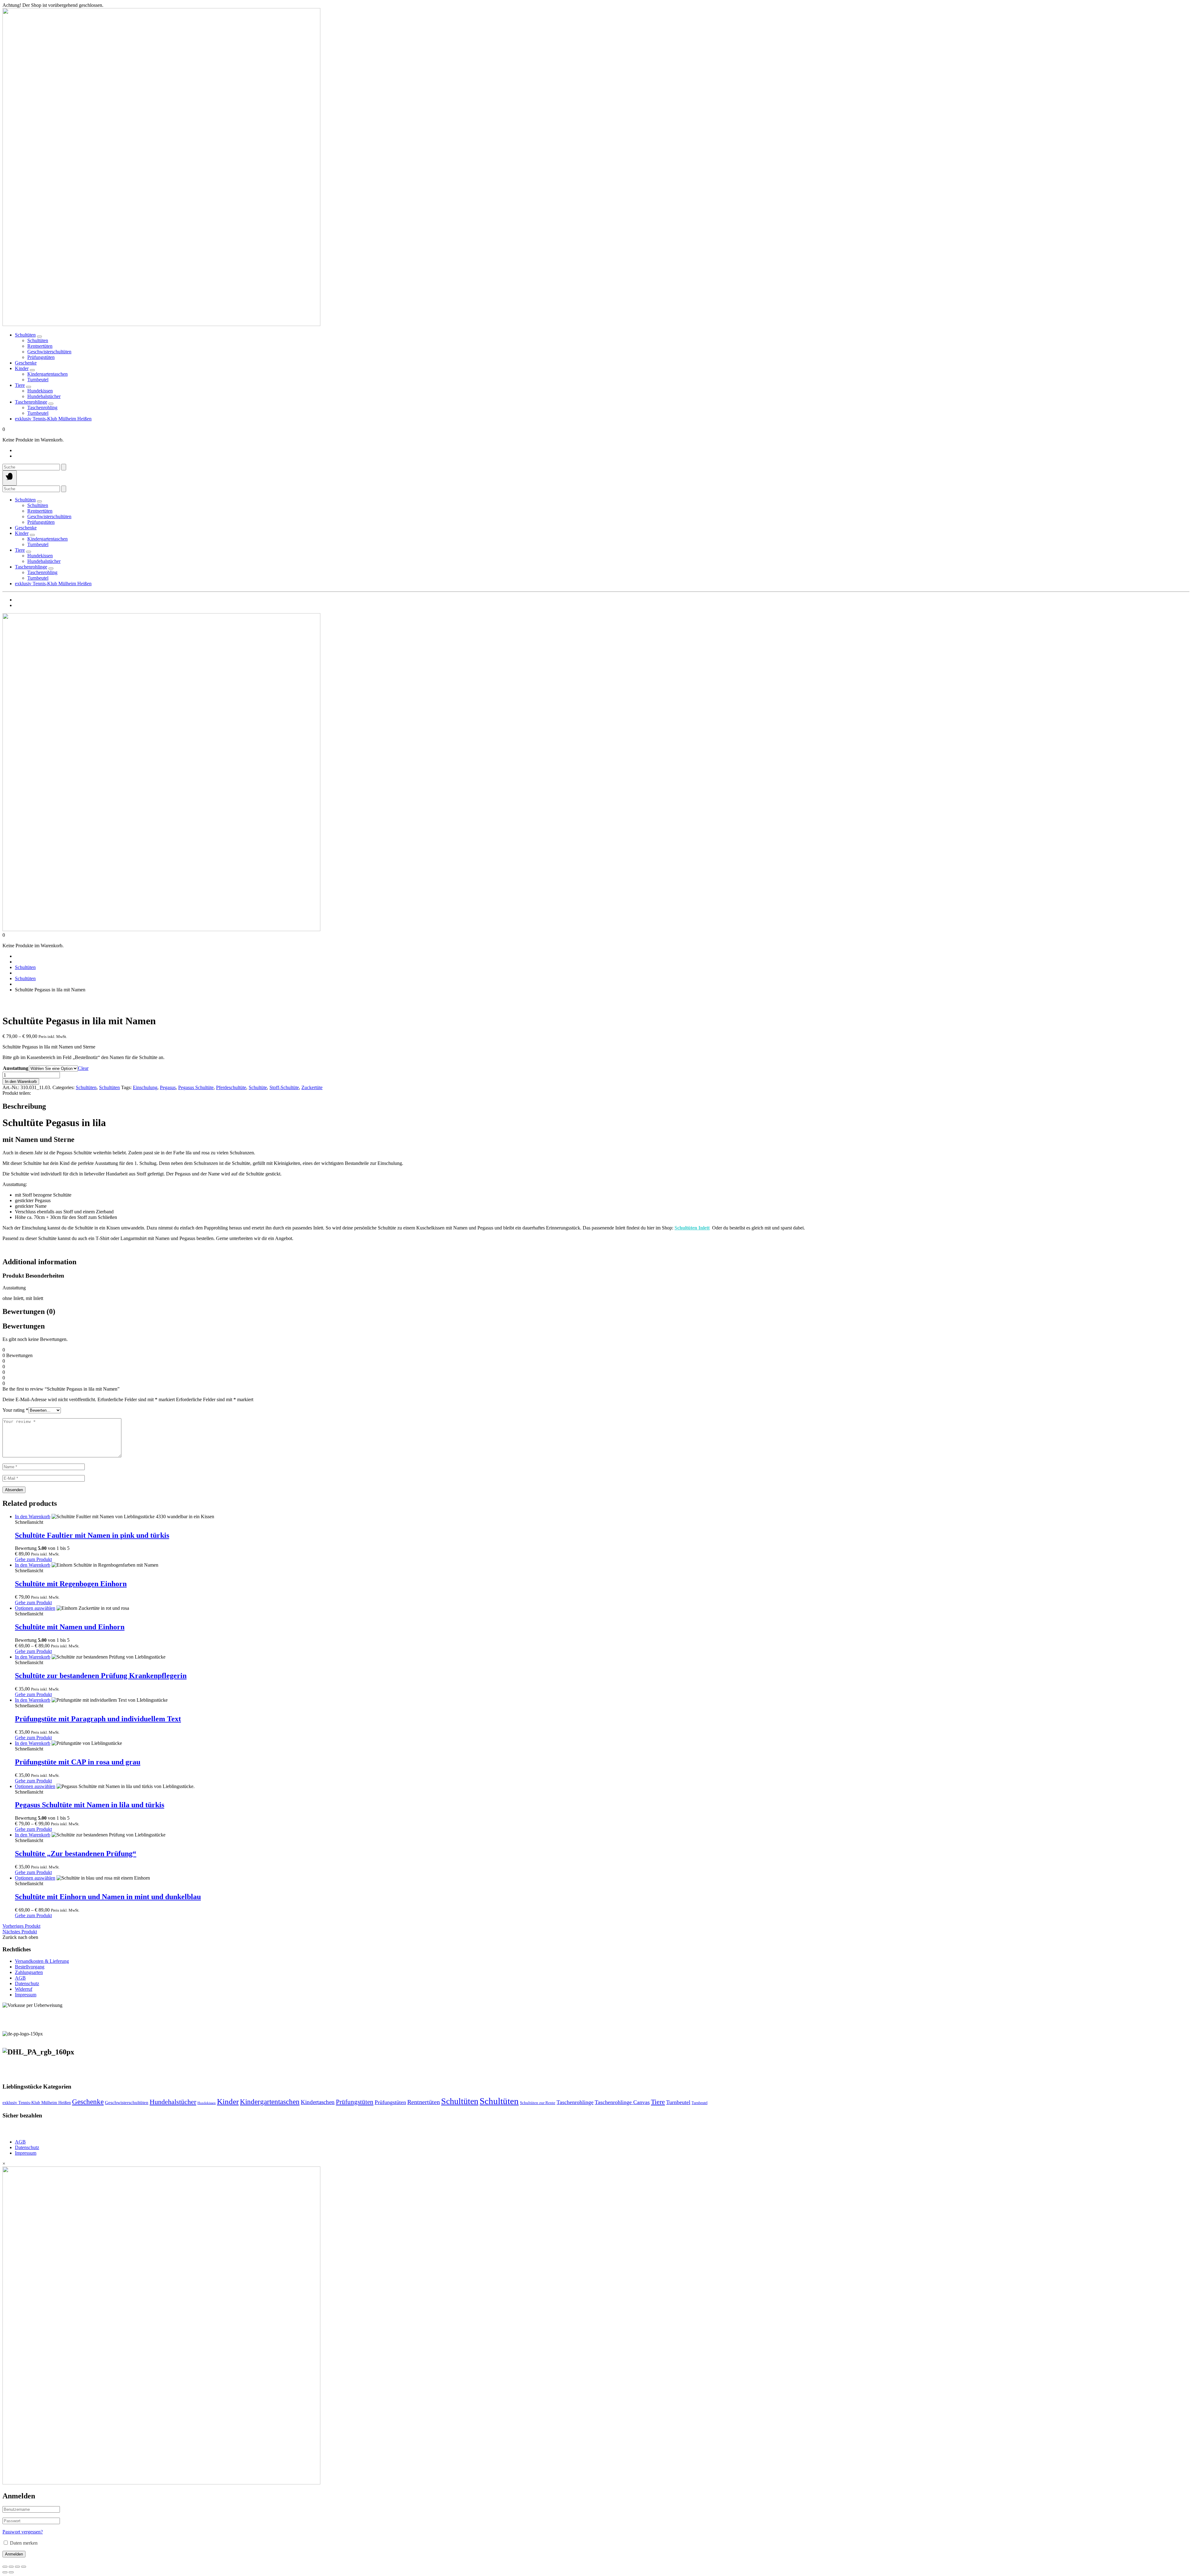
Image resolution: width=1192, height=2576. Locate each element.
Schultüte (258, 1087)
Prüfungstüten (355, 2102)
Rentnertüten (424, 2102)
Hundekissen (207, 2103)
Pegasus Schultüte (196, 1087)
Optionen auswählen (35, 1608)
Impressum (26, 1995)
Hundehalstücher (173, 2102)
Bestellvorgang (30, 1967)
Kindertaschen (318, 2102)
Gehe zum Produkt (33, 1559)
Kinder (22, 368)
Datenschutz (27, 1983)
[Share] (17, 2567)
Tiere (20, 385)
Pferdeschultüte (231, 1087)
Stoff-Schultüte (284, 1087)
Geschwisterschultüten (127, 2103)
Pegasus (168, 1087)
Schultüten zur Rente (538, 2103)
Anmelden (14, 2554)
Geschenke (26, 363)
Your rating (15, 1410)
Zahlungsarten (29, 1972)
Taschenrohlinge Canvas (622, 2102)
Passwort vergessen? (23, 2532)
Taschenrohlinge (31, 402)
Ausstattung (16, 1068)
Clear (83, 1068)
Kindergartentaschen (270, 2102)
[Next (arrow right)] (11, 2572)
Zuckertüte (312, 1087)
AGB (20, 1978)
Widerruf (24, 1989)
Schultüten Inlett (692, 1228)
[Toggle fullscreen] (11, 2567)
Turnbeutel (678, 2102)
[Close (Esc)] (24, 2567)
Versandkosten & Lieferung (42, 1961)
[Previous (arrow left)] (5, 2572)
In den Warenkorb (21, 1082)
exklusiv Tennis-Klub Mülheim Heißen (53, 419)
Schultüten (25, 335)
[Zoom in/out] (5, 2567)
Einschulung (145, 1087)
